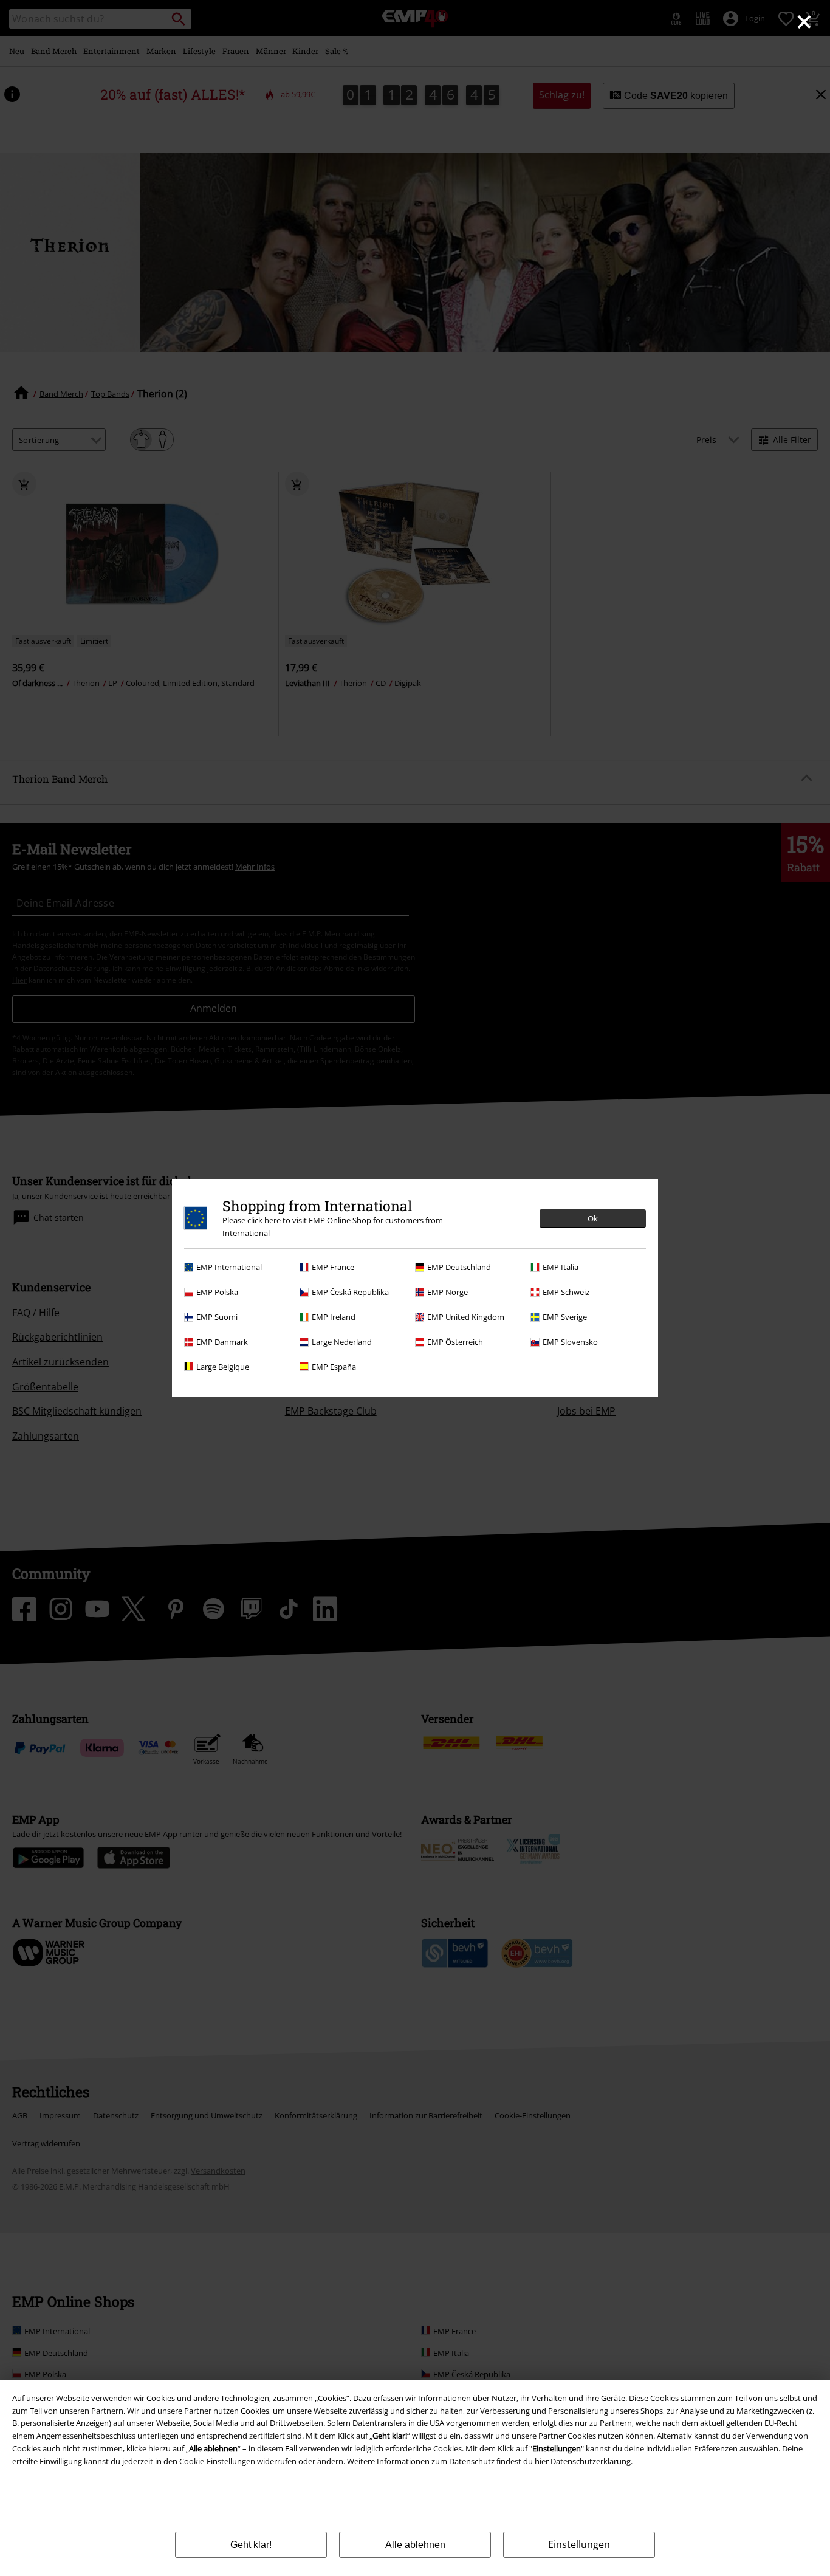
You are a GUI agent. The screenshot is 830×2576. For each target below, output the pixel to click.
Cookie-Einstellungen (217, 2461)
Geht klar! (251, 2545)
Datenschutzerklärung (591, 2461)
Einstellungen (579, 2544)
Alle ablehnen (415, 2545)
